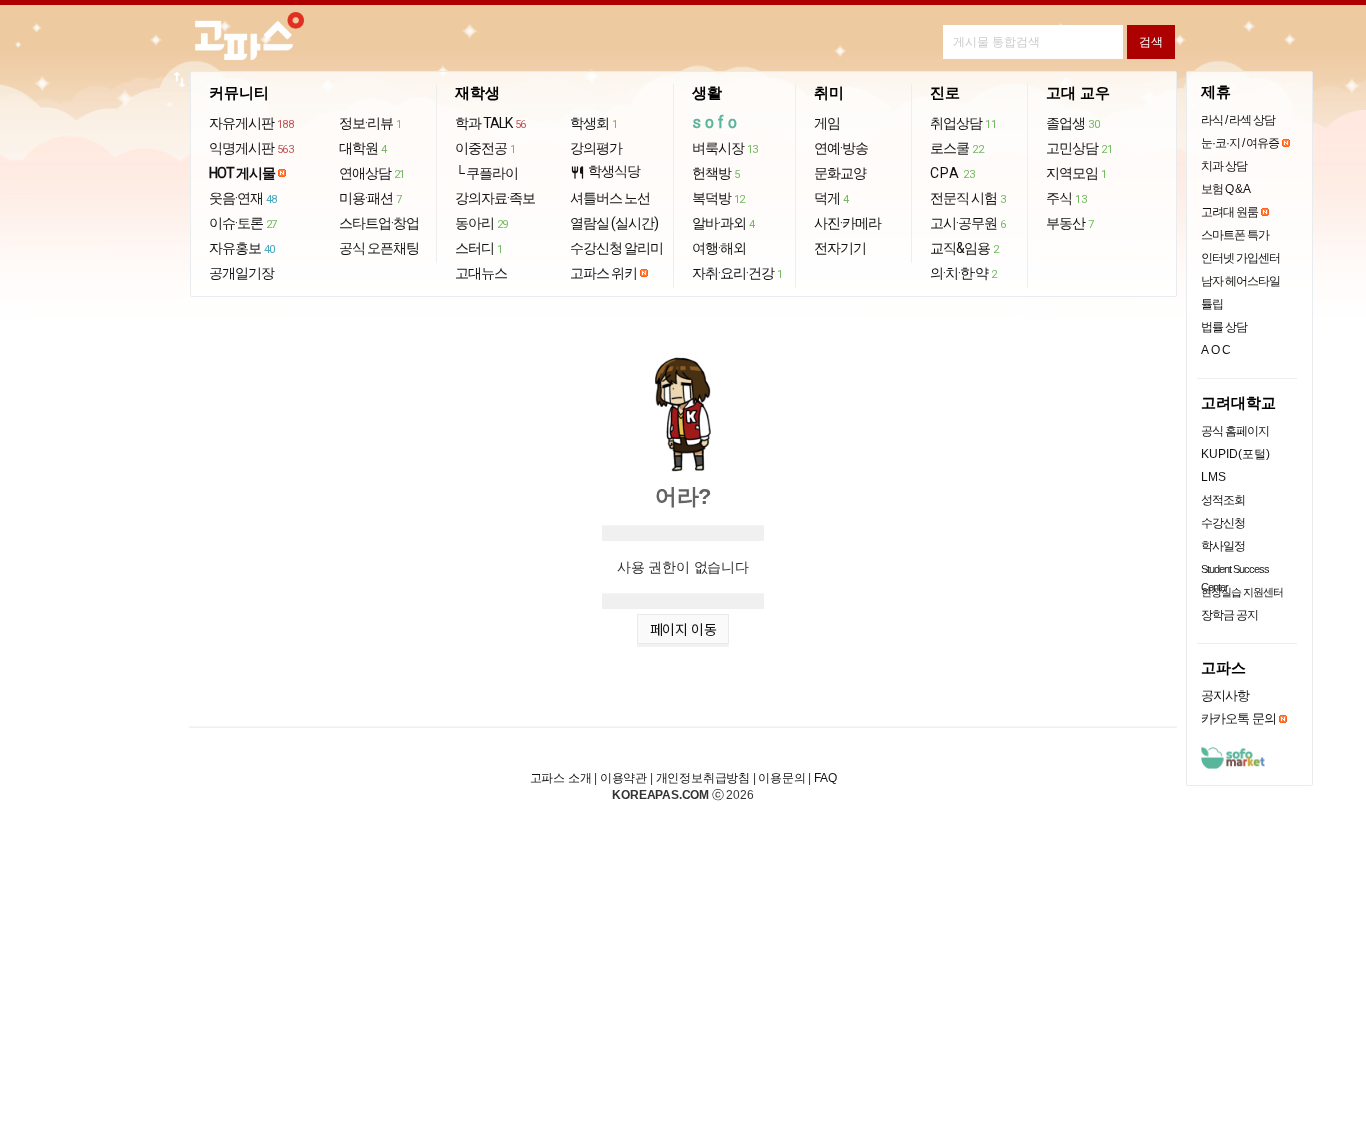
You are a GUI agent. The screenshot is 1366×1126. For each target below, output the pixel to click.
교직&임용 (964, 248)
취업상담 (963, 123)
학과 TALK (490, 123)
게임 (827, 123)
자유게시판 (251, 123)
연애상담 (372, 173)
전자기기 (840, 248)
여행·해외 (719, 248)
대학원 (363, 148)
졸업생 (1072, 123)
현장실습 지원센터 (1242, 592)
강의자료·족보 (495, 198)
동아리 (481, 223)
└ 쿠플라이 (486, 173)
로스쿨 (956, 148)
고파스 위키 (603, 273)
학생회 (594, 123)
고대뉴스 (481, 273)
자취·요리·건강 (737, 273)
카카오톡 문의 (1238, 718)
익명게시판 (251, 148)
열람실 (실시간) (614, 223)
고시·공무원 (968, 223)
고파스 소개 (561, 778)
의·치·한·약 (963, 273)
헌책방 (716, 173)
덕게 (831, 198)
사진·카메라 (847, 223)
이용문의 (781, 778)
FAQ (825, 778)
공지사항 (1225, 695)
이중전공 (485, 148)
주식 (1066, 198)
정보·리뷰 (370, 123)
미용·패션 (370, 198)
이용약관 (623, 778)
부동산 (1070, 223)
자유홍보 (242, 248)
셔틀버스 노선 (610, 198)
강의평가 (596, 148)
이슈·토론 (243, 223)
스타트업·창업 (379, 223)
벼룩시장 (725, 148)
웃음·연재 (243, 198)
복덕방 (718, 198)
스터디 (479, 248)
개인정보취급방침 (703, 778)
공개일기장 (241, 273)
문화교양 (840, 173)
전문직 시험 (968, 198)
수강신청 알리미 (616, 248)
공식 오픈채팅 (379, 248)
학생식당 (605, 171)
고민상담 (1079, 148)
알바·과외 (723, 223)
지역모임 (1076, 173)
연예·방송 (841, 148)
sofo (716, 122)
